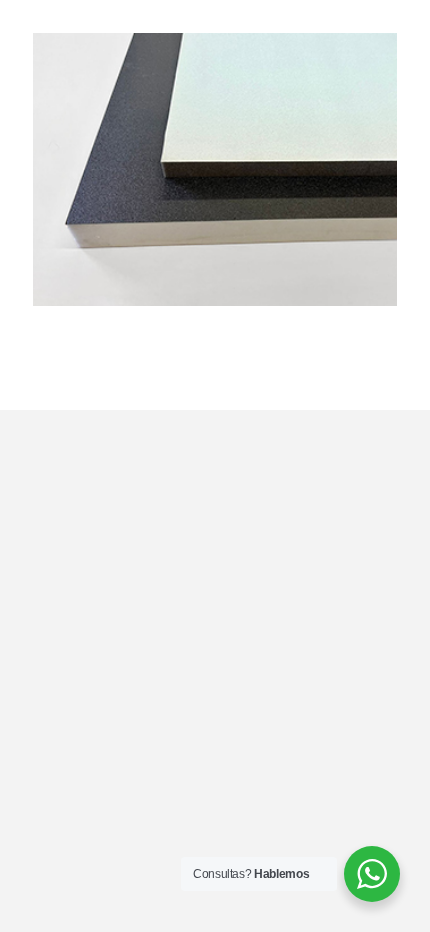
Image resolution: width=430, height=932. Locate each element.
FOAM (66, 329)
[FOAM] (215, 49)
